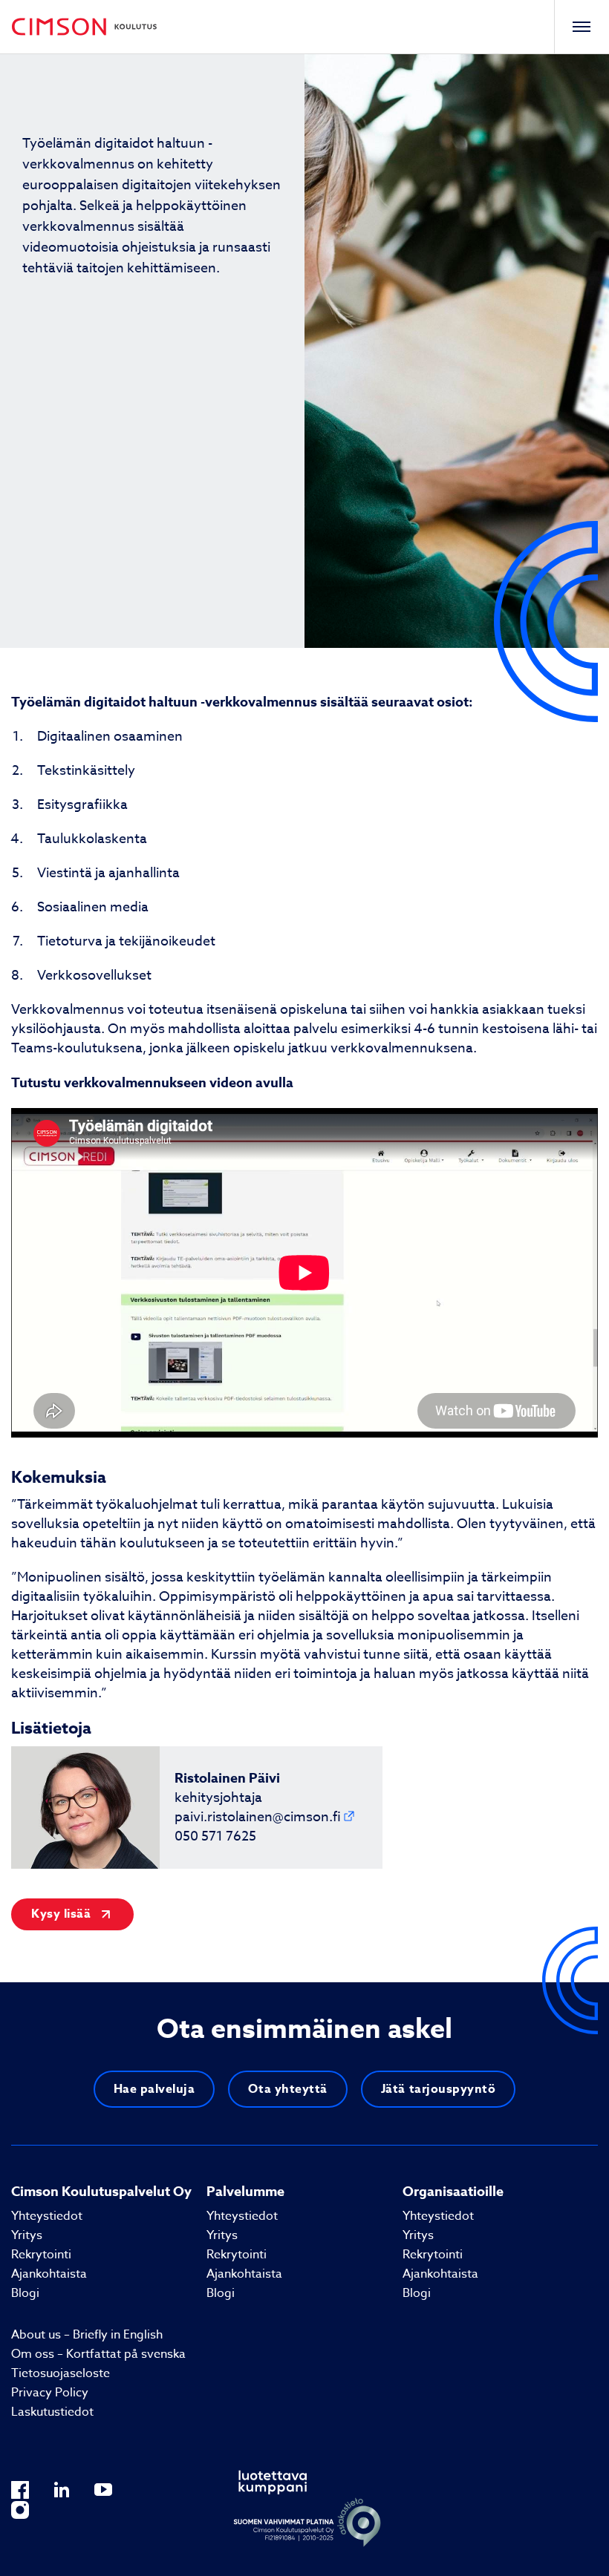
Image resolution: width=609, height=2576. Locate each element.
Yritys (27, 2235)
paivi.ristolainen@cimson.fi (258, 1817)
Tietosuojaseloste (61, 2373)
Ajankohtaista (49, 2274)
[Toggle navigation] (581, 27)
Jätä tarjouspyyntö (439, 2089)
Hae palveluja (154, 2089)
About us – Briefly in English (87, 2335)
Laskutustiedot (52, 2412)
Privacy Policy (50, 2393)
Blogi (25, 2293)
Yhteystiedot (47, 2216)
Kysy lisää (61, 1914)
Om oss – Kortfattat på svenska (98, 2354)
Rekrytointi (41, 2255)
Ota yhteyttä (287, 2089)
